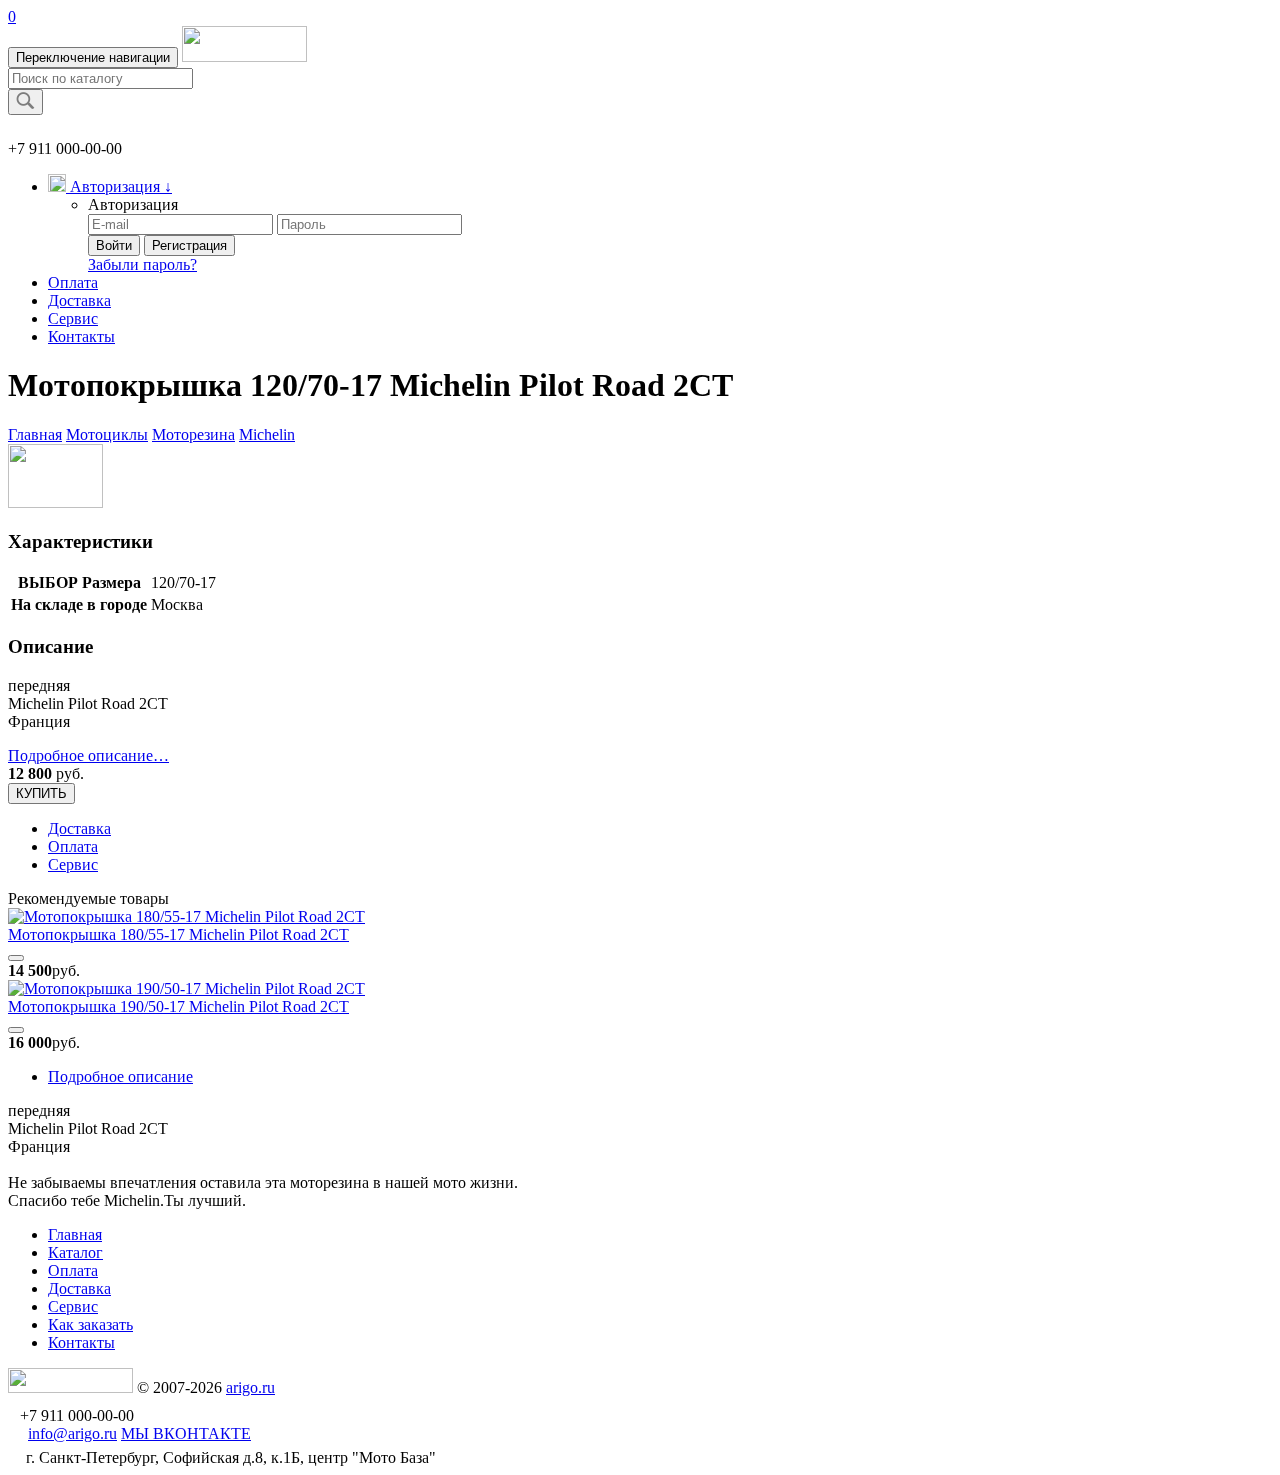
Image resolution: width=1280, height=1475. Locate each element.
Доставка (79, 300)
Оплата (73, 282)
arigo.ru (250, 1387)
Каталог (75, 1252)
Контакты (81, 336)
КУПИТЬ (41, 793)
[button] (110, 186)
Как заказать (90, 1324)
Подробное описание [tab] (120, 1076)
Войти (114, 245)
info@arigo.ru (72, 1433)
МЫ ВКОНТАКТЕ (186, 1433)
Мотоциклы (107, 434)
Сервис (73, 318)
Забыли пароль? (142, 264)
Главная (35, 434)
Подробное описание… (88, 755)
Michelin (267, 434)
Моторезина (193, 434)
